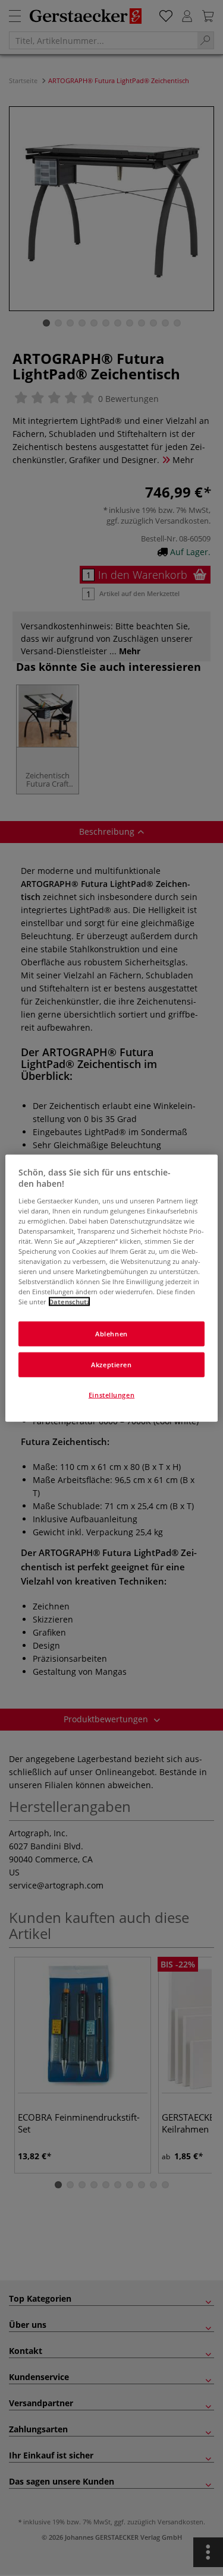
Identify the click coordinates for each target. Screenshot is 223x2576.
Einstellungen (111, 1395)
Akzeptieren (111, 1365)
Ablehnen (111, 1334)
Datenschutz (69, 1302)
